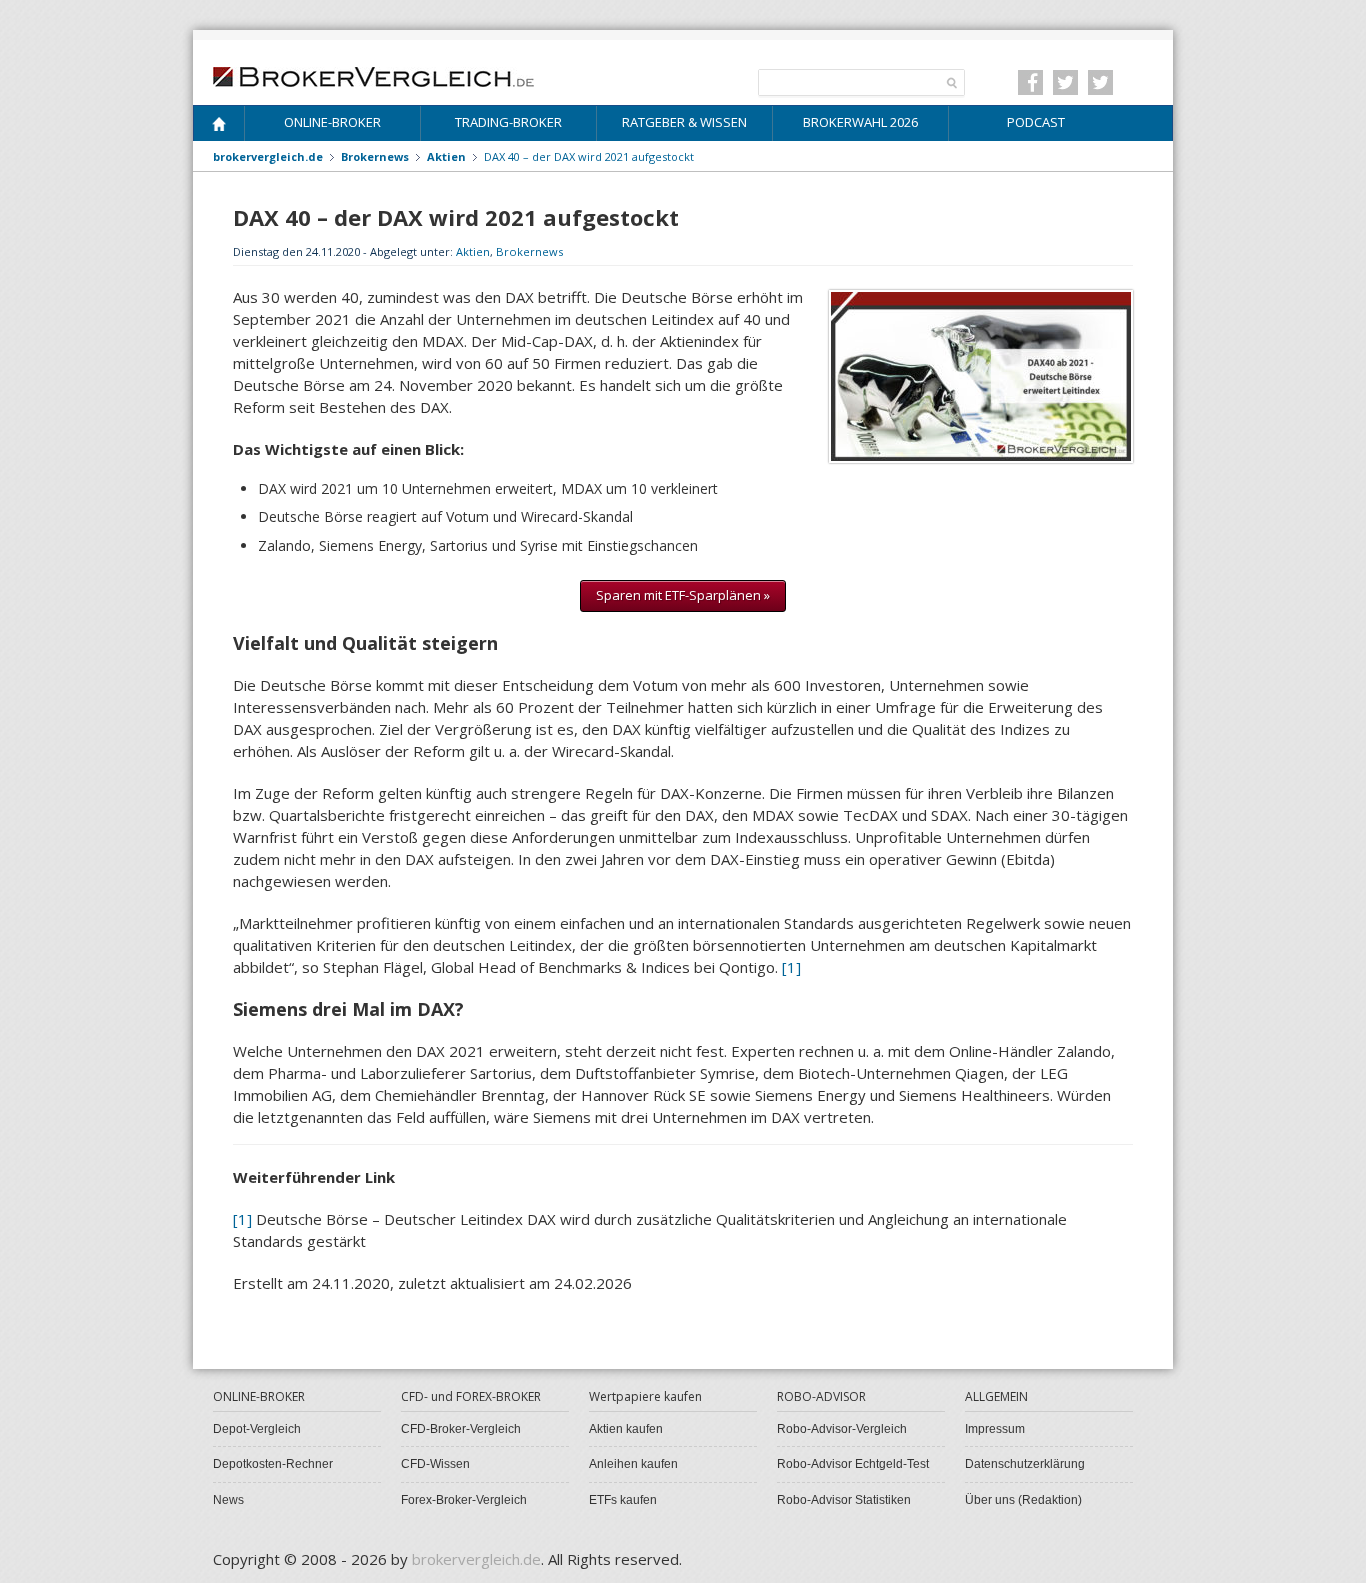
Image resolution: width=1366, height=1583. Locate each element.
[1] (791, 967)
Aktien (473, 251)
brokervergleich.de (268, 156)
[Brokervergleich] (219, 127)
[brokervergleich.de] (384, 75)
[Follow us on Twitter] (1065, 82)
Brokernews (529, 251)
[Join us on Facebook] (1030, 82)
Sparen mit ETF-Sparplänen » (683, 595)
